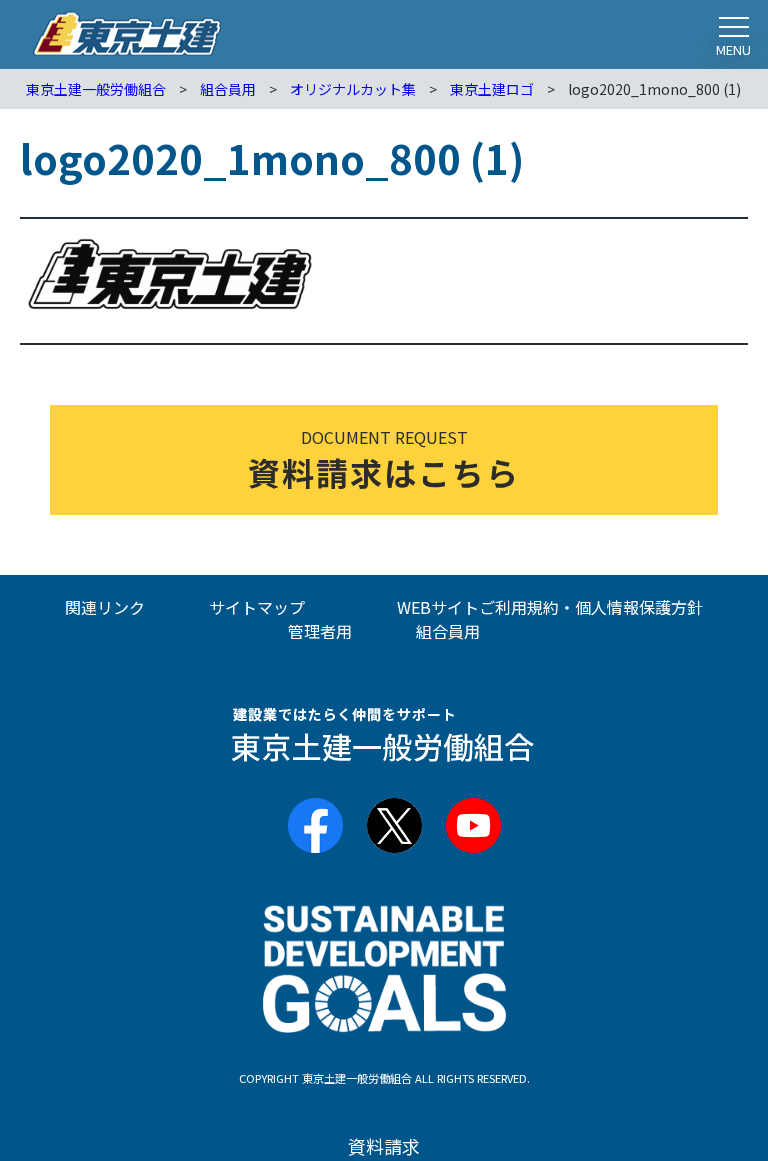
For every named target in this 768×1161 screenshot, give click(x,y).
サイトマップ (257, 607)
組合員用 (448, 631)
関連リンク (105, 607)
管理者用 (320, 631)
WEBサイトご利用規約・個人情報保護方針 (550, 607)
